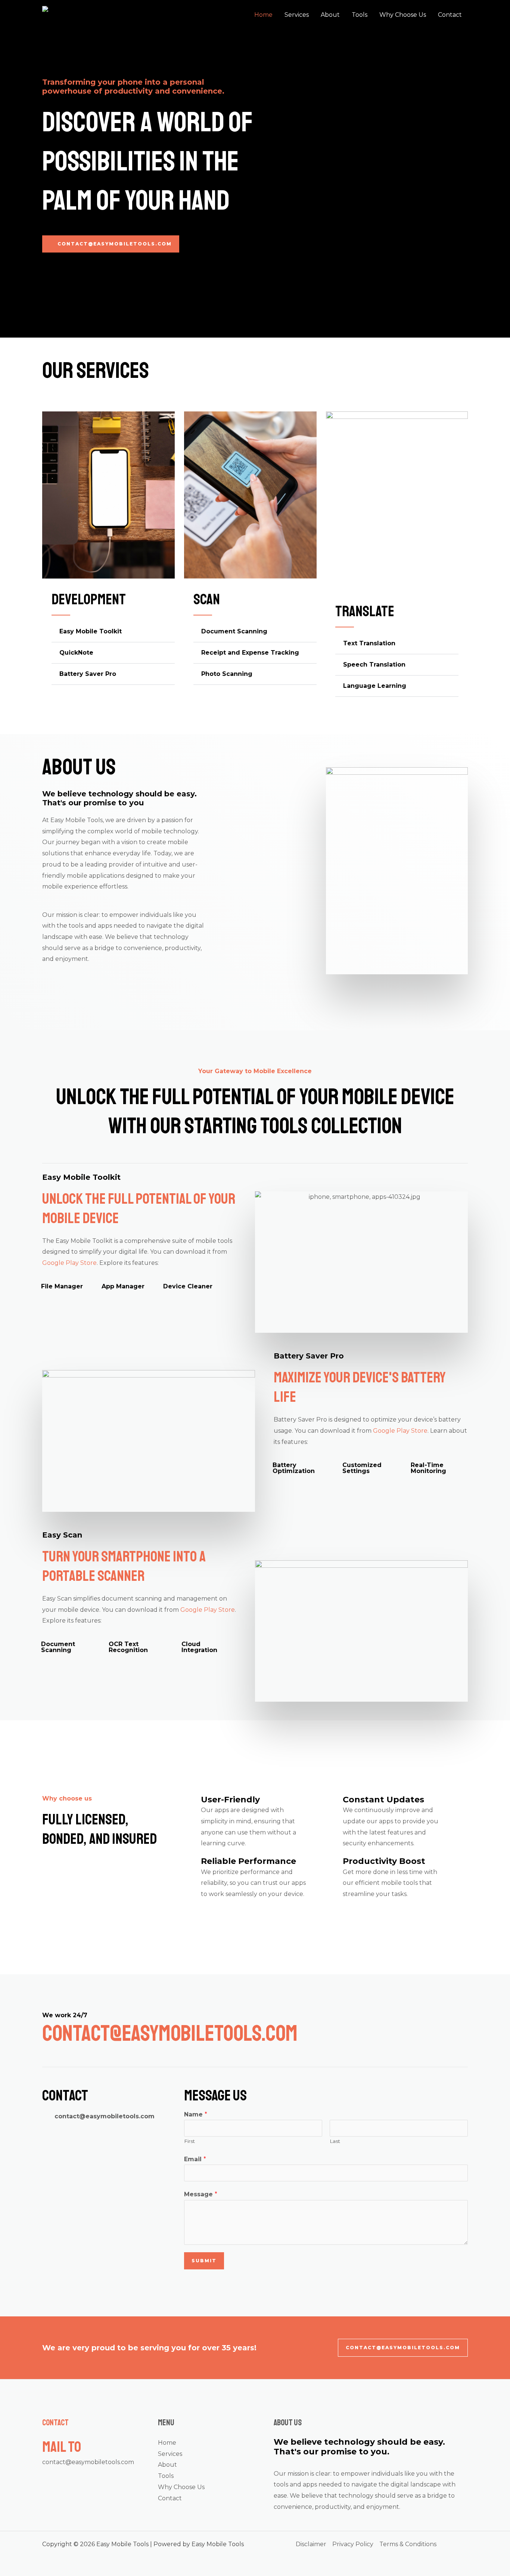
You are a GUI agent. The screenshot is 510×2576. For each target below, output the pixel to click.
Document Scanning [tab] (58, 1647)
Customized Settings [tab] (362, 1468)
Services (297, 15)
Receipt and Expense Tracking (250, 653)
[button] (113, 632)
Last (335, 2141)
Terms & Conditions (408, 2544)
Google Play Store (69, 1263)
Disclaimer (311, 2544)
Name (196, 2114)
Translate (365, 611)
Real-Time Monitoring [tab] (428, 1468)
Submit (204, 2261)
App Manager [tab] (123, 1286)
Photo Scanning (227, 674)
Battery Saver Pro (88, 674)
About (330, 15)
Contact (450, 15)
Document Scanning (234, 631)
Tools (360, 15)
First (189, 2141)
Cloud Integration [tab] (199, 1647)
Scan (207, 599)
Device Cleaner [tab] (188, 1286)
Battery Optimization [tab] (294, 1468)
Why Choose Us (403, 15)
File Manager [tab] (62, 1286)
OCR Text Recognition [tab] (128, 1647)
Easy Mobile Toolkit (91, 631)
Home (263, 15)
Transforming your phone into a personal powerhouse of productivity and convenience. (133, 87)
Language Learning (375, 686)
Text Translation (369, 643)
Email (195, 2159)
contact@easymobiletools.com (88, 2462)
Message (201, 2194)
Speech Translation (374, 665)
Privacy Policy (353, 2544)
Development (89, 599)
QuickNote (76, 653)
